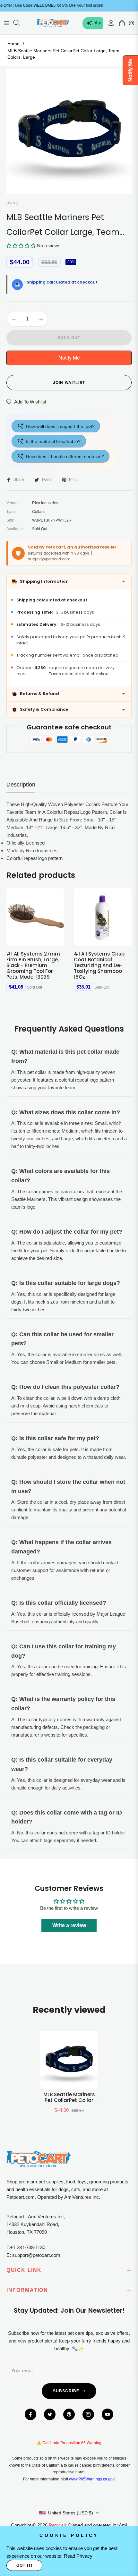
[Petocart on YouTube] (108, 2414)
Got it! (24, 2565)
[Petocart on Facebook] (30, 2414)
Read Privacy (78, 2556)
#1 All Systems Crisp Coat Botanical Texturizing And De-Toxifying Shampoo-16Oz (99, 965)
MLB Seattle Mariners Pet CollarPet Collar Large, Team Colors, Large (69, 2097)
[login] (108, 23)
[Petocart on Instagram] (88, 2414)
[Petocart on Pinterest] (69, 2414)
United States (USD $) (71, 2513)
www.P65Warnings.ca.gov (92, 2479)
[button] (21, 246)
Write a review (69, 1925)
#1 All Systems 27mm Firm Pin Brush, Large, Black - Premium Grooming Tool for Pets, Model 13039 (33, 965)
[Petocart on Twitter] (50, 2414)
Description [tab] (21, 785)
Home (13, 44)
